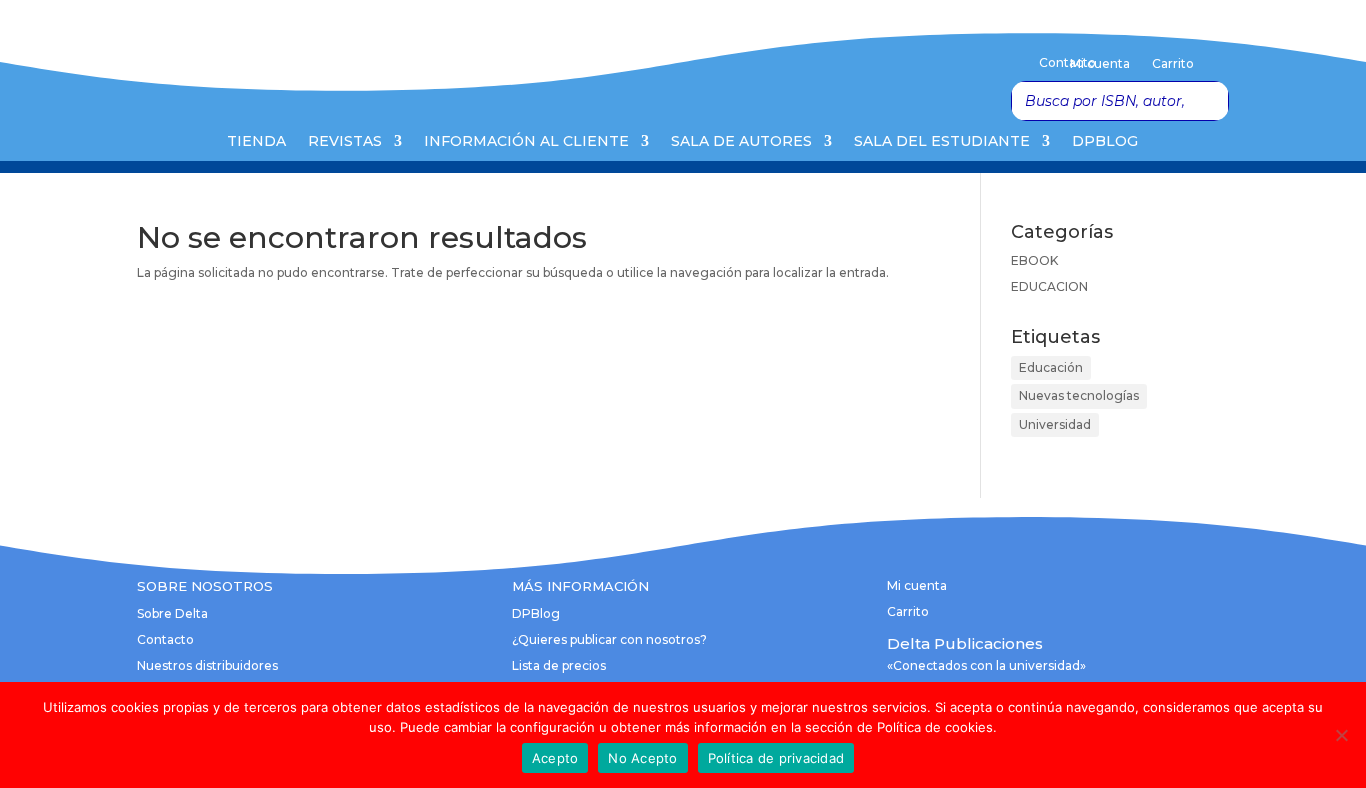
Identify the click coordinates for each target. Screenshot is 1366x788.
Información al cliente (526, 142)
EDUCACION (1049, 286)
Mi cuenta (1100, 64)
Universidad (1055, 424)
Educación (1051, 367)
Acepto (555, 758)
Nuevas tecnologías (1079, 395)
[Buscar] (1208, 101)
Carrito (1173, 64)
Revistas (345, 142)
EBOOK (1034, 260)
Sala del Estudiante (942, 142)
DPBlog (1105, 142)
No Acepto (642, 758)
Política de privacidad (776, 758)
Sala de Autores (741, 142)
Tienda (256, 142)
